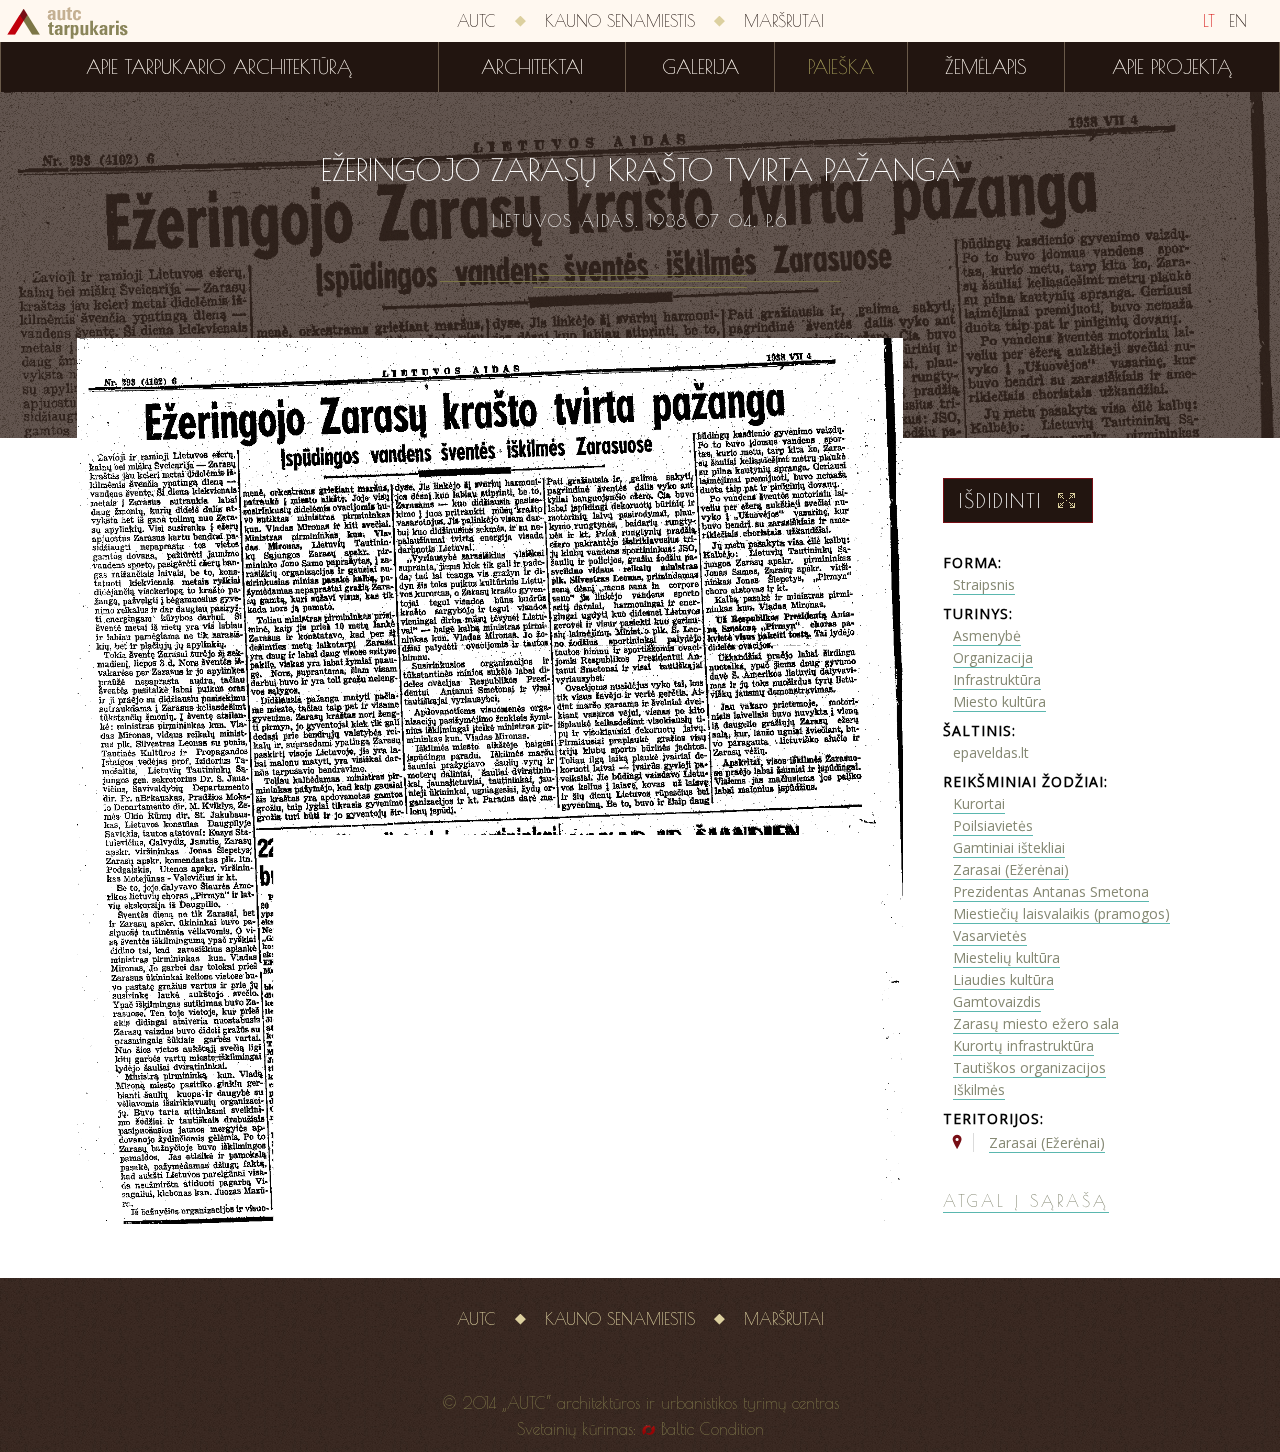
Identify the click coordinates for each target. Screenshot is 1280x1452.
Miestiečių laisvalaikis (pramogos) (1061, 913)
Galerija (700, 67)
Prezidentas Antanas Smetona (1051, 891)
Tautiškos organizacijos (1029, 1067)
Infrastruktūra (997, 679)
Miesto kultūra (999, 701)
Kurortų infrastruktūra (1023, 1045)
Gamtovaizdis (997, 1001)
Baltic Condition (712, 1429)
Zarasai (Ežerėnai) (1011, 869)
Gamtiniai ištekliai (1009, 847)
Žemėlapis (986, 67)
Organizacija (993, 657)
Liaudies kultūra (1003, 979)
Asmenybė (987, 635)
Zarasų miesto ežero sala (1036, 1023)
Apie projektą (1172, 67)
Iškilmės (979, 1089)
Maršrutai (784, 21)
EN (1238, 21)
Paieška (841, 67)
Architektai (532, 67)
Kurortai (979, 803)
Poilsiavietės (993, 825)
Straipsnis (984, 584)
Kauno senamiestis (620, 21)
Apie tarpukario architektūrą (219, 67)
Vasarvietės (990, 935)
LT (1209, 21)
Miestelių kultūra (1006, 957)
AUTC (476, 21)
